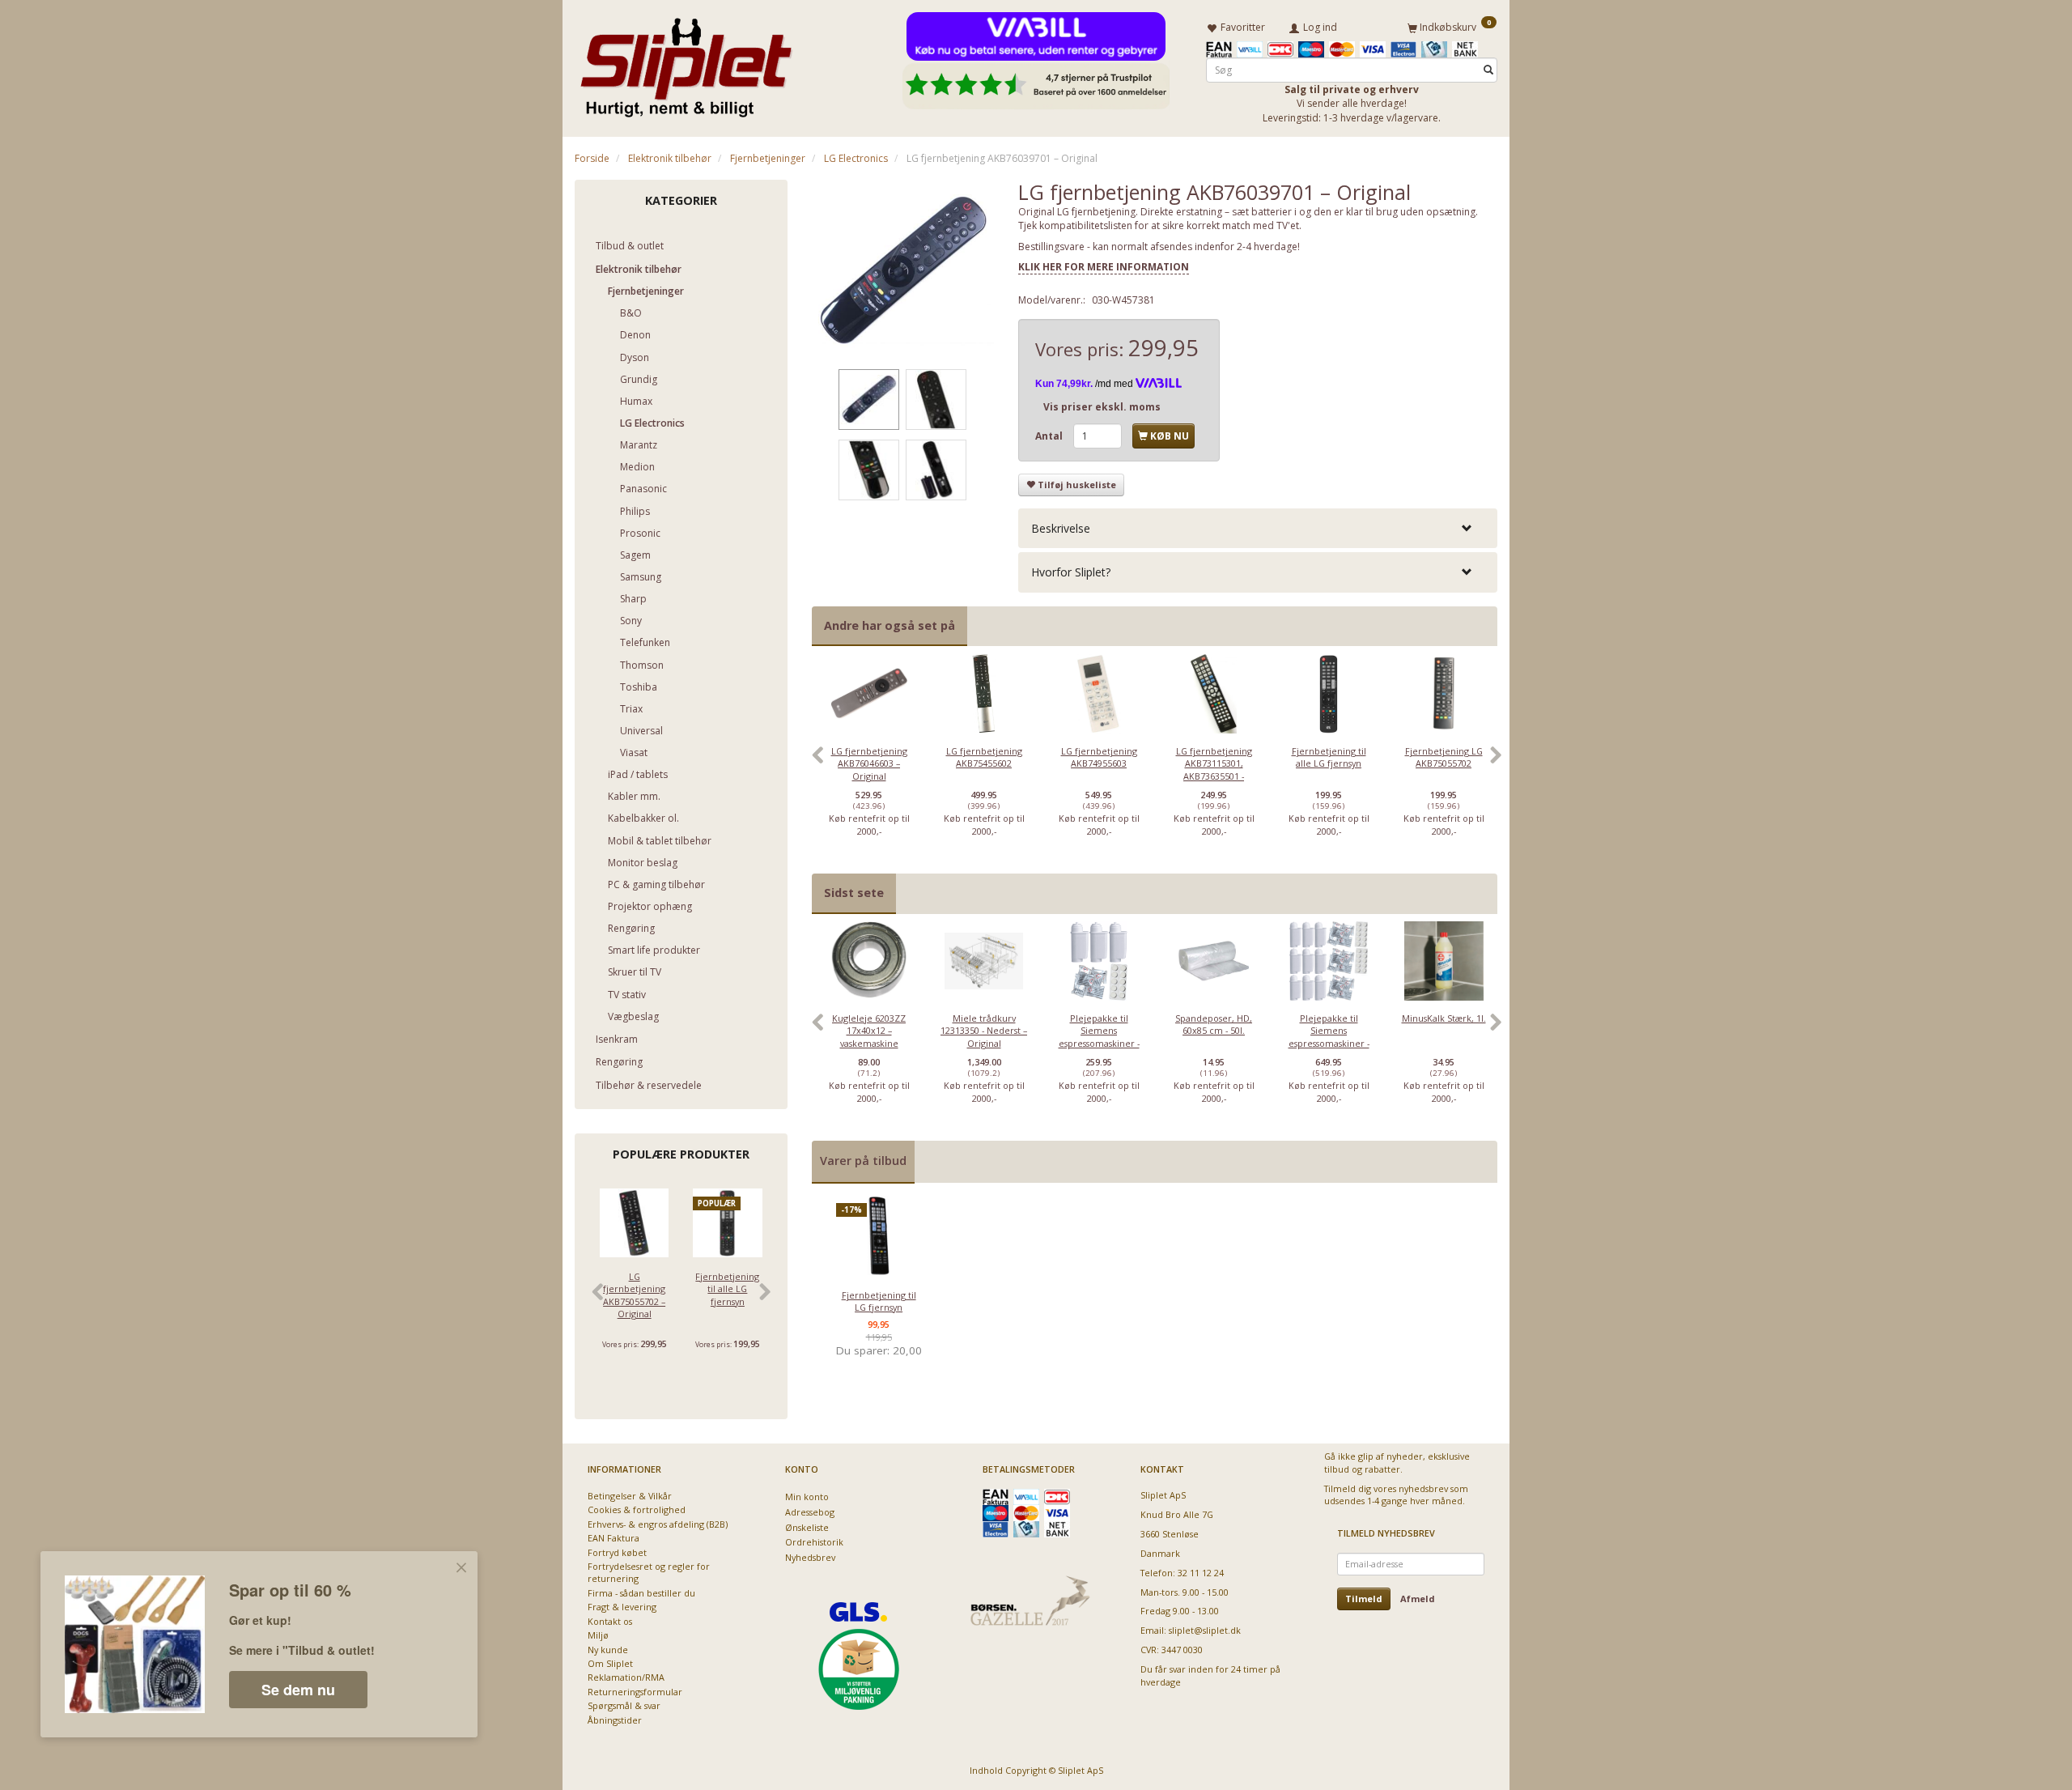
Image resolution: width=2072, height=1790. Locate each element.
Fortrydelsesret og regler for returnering (649, 1572)
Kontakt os (610, 1621)
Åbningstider (615, 1720)
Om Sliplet (610, 1663)
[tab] (1258, 528)
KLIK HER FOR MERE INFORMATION (1104, 267)
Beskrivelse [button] (1061, 528)
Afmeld (1418, 1599)
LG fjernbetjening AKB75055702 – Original (634, 1295)
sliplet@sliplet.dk (1205, 1630)
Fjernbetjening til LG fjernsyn (879, 1301)
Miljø (598, 1635)
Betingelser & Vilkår (630, 1496)
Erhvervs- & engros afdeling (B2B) (658, 1524)
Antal (1050, 436)
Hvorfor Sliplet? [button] (1071, 572)
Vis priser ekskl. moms (1102, 407)
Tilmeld (1364, 1599)
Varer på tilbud (863, 1161)
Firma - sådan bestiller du (641, 1593)
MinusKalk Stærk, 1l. (1444, 1018)
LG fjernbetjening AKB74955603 (1099, 757)
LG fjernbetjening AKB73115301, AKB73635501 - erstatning (1214, 770)
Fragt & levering (622, 1607)
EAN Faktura (614, 1538)
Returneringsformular (635, 1692)
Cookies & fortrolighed (637, 1509)
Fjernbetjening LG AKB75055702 (1444, 757)
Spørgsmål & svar (624, 1705)
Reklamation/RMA (626, 1677)
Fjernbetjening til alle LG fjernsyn (727, 1289)
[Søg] (1488, 70)
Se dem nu (298, 1690)
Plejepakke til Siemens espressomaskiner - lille (1099, 1037)
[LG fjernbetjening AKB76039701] (903, 271)
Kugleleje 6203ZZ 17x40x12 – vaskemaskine (869, 1031)
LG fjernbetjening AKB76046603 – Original (869, 763)
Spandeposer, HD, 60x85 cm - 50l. (1214, 1024)
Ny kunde (608, 1650)
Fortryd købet (617, 1552)
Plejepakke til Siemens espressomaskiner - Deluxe (1329, 1037)
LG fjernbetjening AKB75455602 (984, 757)
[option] (869, 763)
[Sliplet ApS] (686, 62)
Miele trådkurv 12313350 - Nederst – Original (984, 1031)
